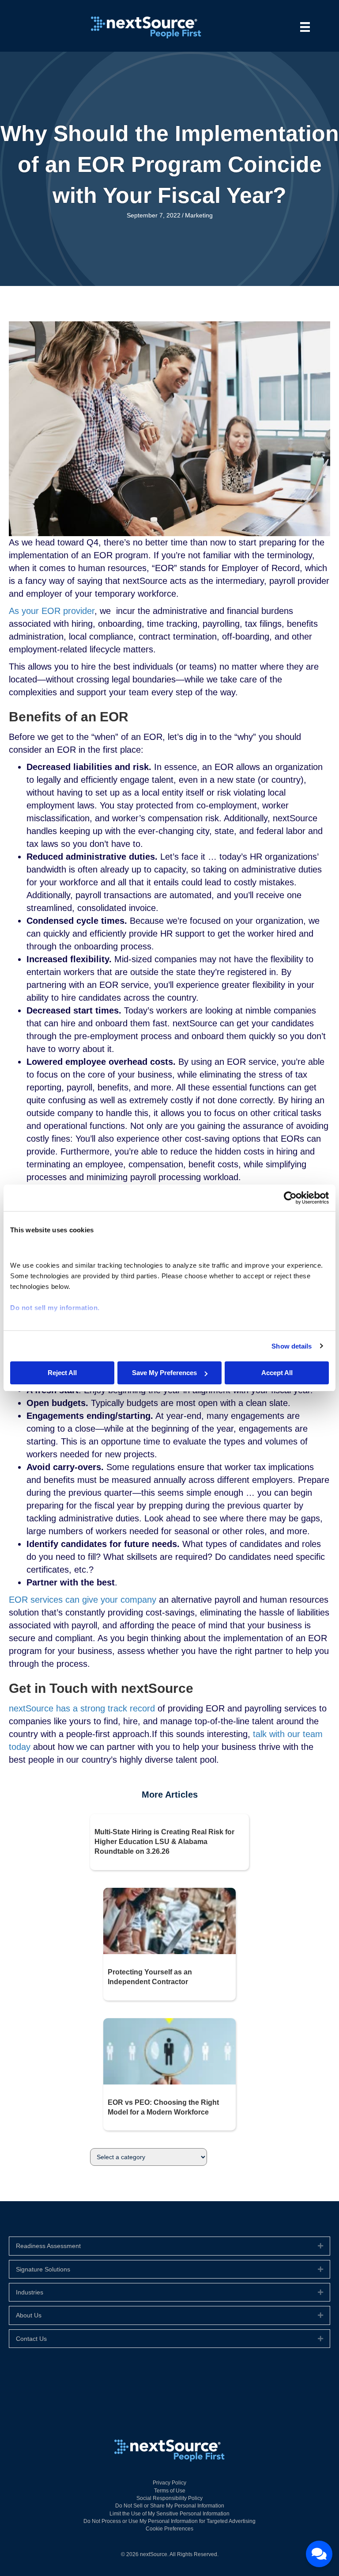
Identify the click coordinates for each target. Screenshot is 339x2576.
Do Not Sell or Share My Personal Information (170, 2506)
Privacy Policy (169, 2483)
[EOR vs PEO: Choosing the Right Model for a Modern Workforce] (169, 2050)
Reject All (62, 1373)
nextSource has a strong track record (82, 1708)
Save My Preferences (164, 1373)
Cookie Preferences (169, 2529)
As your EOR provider (52, 611)
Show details (292, 1346)
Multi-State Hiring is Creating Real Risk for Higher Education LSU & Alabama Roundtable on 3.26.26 (164, 1842)
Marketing (199, 215)
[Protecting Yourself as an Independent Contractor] (169, 1921)
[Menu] (305, 27)
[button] (320, 2246)
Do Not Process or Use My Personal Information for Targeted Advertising (169, 2521)
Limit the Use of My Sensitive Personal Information (169, 2514)
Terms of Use (170, 2491)
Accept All (277, 1373)
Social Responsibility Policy (169, 2498)
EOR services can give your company (83, 1600)
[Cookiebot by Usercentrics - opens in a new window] (290, 1198)
